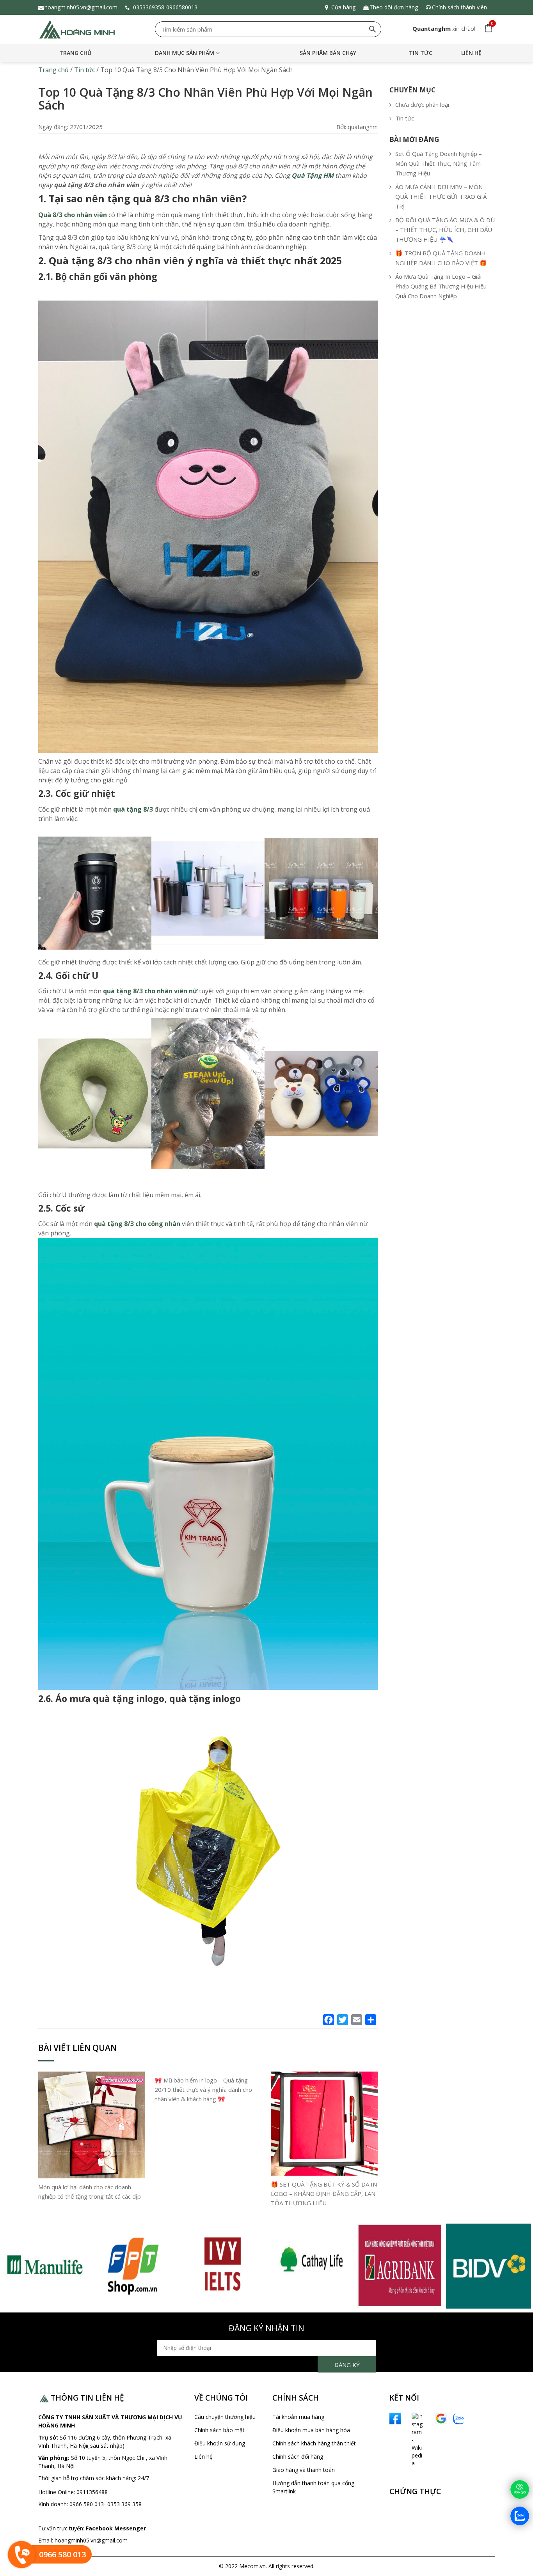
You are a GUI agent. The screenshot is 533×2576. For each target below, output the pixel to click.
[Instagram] (409, 2439)
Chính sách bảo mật (219, 2430)
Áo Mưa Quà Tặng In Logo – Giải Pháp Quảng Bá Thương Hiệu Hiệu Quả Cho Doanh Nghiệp (441, 286)
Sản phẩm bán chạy (328, 53)
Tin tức (421, 53)
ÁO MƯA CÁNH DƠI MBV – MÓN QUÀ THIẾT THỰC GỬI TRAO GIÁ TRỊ (441, 196)
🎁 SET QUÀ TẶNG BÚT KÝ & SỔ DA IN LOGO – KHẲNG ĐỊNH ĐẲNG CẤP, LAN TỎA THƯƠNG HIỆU (324, 2194)
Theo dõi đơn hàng (394, 7)
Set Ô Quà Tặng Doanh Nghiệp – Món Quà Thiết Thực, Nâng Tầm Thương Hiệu (439, 163)
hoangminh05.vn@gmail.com (81, 7)
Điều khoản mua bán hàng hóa (311, 2430)
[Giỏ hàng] (487, 28)
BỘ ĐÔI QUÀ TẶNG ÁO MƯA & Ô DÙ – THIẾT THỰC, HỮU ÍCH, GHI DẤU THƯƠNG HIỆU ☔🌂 (445, 230)
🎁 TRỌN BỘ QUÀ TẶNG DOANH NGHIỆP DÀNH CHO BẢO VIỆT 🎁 (441, 258)
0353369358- (149, 7)
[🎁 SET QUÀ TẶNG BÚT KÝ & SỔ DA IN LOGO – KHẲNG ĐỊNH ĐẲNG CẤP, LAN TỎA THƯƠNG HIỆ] (324, 2123)
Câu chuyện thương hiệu (225, 2417)
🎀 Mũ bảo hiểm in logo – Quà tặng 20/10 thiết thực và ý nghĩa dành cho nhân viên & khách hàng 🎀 (203, 2089)
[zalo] (459, 2418)
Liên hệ (471, 53)
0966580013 (183, 7)
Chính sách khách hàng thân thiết (314, 2443)
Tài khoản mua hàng (298, 2417)
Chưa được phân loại (422, 104)
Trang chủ (75, 53)
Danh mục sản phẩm (185, 53)
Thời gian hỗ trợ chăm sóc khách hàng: (88, 2478)
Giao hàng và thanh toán (304, 2470)
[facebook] (395, 2418)
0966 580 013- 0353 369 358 (106, 2504)
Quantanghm (432, 28)
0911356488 (91, 2492)
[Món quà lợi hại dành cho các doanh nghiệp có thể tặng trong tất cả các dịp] (92, 2125)
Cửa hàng (343, 7)
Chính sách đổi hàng (298, 2457)
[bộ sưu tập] (44, 2265)
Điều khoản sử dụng (220, 2443)
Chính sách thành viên (459, 7)
